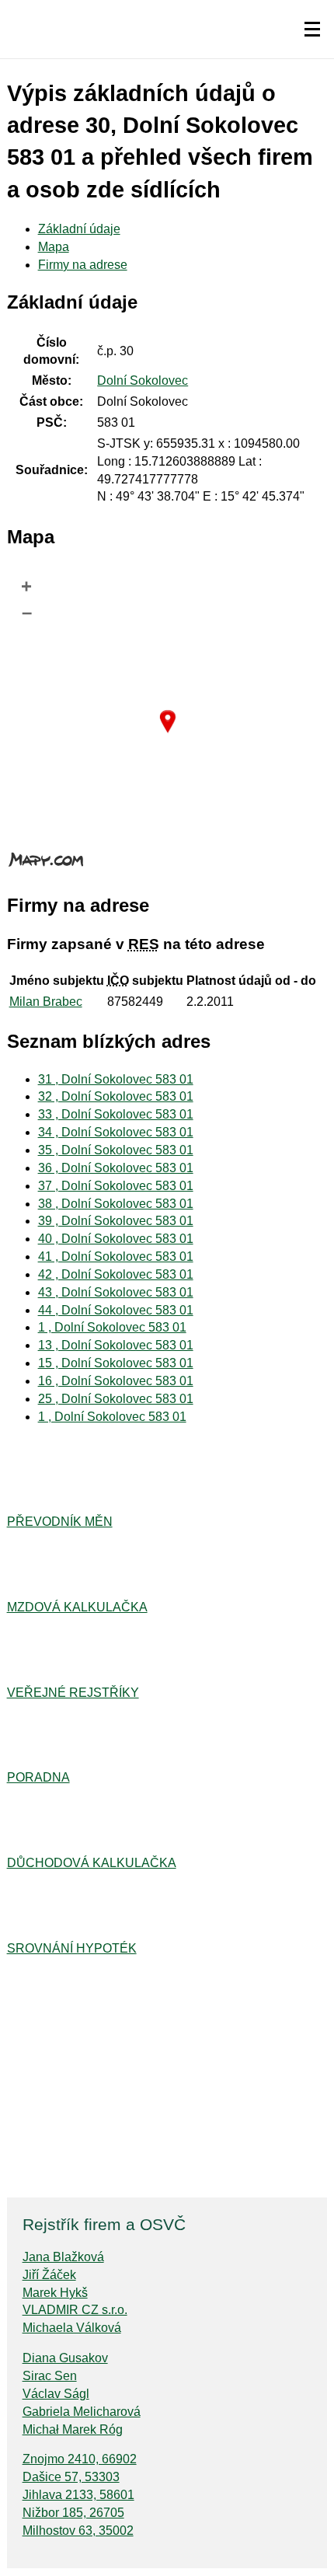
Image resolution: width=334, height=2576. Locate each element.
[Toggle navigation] (312, 30)
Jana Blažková (63, 2257)
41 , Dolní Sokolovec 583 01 (116, 1257)
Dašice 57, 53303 (71, 2477)
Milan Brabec (46, 1002)
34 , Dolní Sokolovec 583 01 (116, 1132)
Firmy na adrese (83, 265)
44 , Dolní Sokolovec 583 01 (116, 1310)
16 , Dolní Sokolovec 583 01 (116, 1381)
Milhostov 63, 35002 (78, 2531)
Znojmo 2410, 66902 (80, 2459)
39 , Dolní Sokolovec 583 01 (116, 1221)
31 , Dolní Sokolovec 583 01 (116, 1079)
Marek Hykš (55, 2293)
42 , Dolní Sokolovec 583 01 (116, 1274)
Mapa (54, 247)
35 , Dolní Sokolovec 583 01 (116, 1150)
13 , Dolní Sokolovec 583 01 (116, 1345)
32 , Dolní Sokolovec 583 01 (116, 1096)
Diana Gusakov (65, 2358)
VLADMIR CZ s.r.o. (75, 2310)
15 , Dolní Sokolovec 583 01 (116, 1363)
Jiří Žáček (49, 2275)
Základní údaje (79, 229)
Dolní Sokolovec (143, 380)
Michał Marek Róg (73, 2429)
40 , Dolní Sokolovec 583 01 (116, 1239)
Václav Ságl (56, 2394)
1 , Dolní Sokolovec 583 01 (112, 1327)
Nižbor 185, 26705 (73, 2513)
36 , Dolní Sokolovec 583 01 (116, 1168)
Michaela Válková (72, 2328)
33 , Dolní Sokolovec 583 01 (116, 1114)
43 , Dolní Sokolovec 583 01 (116, 1292)
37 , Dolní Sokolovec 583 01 (116, 1186)
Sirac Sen (50, 2376)
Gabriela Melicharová (82, 2412)
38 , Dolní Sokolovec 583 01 (116, 1204)
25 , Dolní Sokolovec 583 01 (116, 1399)
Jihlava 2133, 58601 (78, 2495)
